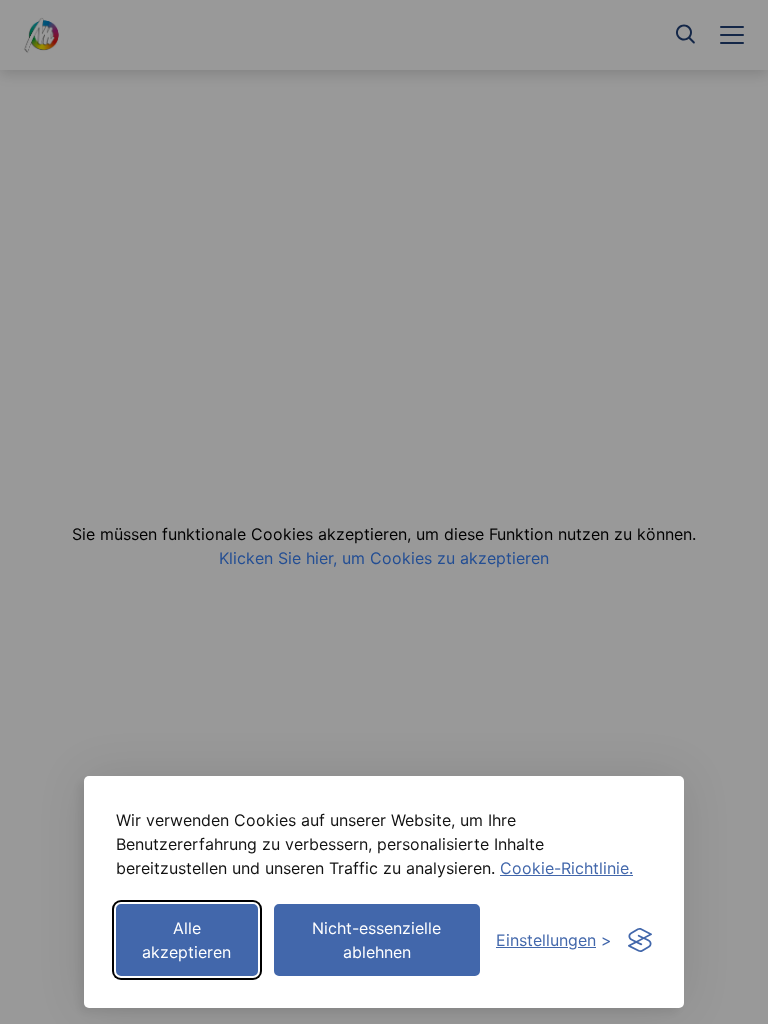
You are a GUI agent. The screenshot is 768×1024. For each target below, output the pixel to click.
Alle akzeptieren (186, 940)
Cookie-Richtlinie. (566, 868)
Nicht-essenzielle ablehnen (376, 940)
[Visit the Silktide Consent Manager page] (640, 940)
